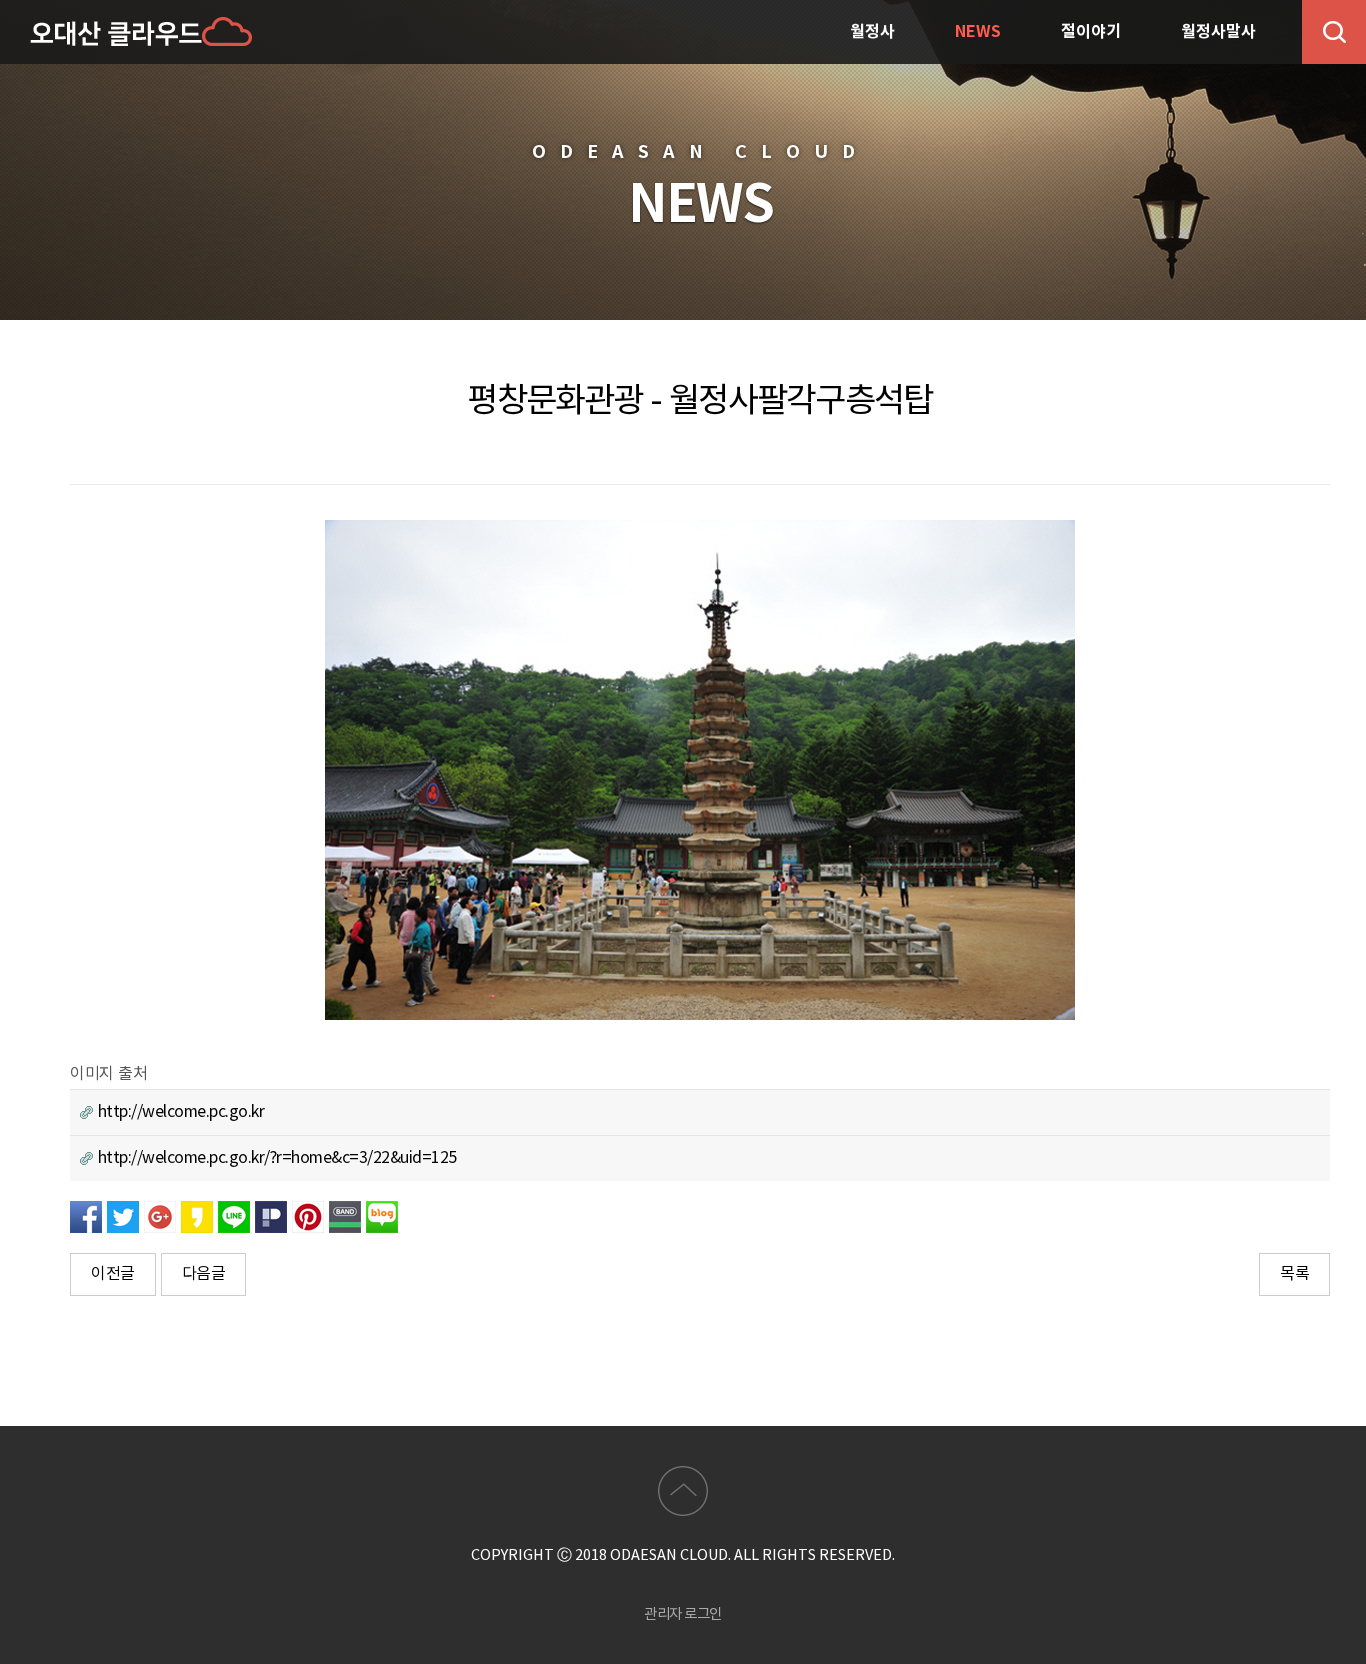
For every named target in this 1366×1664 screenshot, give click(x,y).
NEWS (978, 32)
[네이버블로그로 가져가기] (382, 1216)
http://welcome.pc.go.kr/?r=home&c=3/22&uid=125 (275, 1158)
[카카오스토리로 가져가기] (197, 1216)
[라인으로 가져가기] (234, 1216)
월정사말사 (1218, 32)
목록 (1294, 1274)
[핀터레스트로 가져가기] (308, 1216)
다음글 (204, 1274)
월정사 (872, 32)
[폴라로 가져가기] (271, 1216)
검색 (1334, 32)
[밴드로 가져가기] (345, 1216)
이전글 (113, 1274)
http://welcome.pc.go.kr (178, 1112)
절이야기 (1091, 32)
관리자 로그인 (683, 1614)
